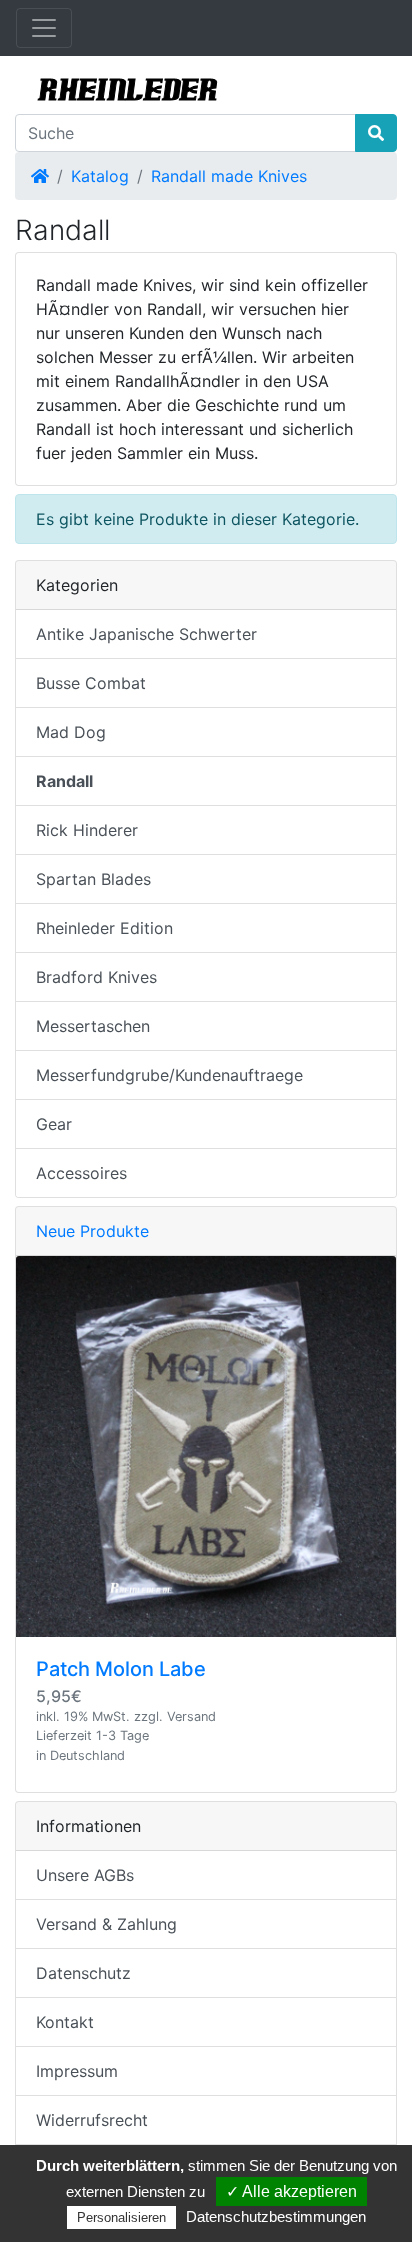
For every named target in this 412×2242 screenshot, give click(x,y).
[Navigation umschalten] (44, 28)
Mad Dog (71, 732)
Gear (54, 1124)
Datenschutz (83, 1973)
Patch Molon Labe (121, 1669)
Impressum (77, 2071)
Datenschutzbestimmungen (276, 2216)
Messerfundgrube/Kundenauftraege (169, 1075)
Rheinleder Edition (104, 928)
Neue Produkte (92, 1231)
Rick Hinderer (87, 830)
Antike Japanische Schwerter (146, 634)
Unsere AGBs (85, 1875)
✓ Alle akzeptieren (291, 2191)
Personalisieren (121, 2217)
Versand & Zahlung (106, 1924)
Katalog (100, 176)
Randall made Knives (229, 176)
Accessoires (81, 1173)
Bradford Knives (96, 977)
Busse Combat (91, 683)
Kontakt (65, 2022)
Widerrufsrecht (92, 2120)
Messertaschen (93, 1026)
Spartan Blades (93, 879)
